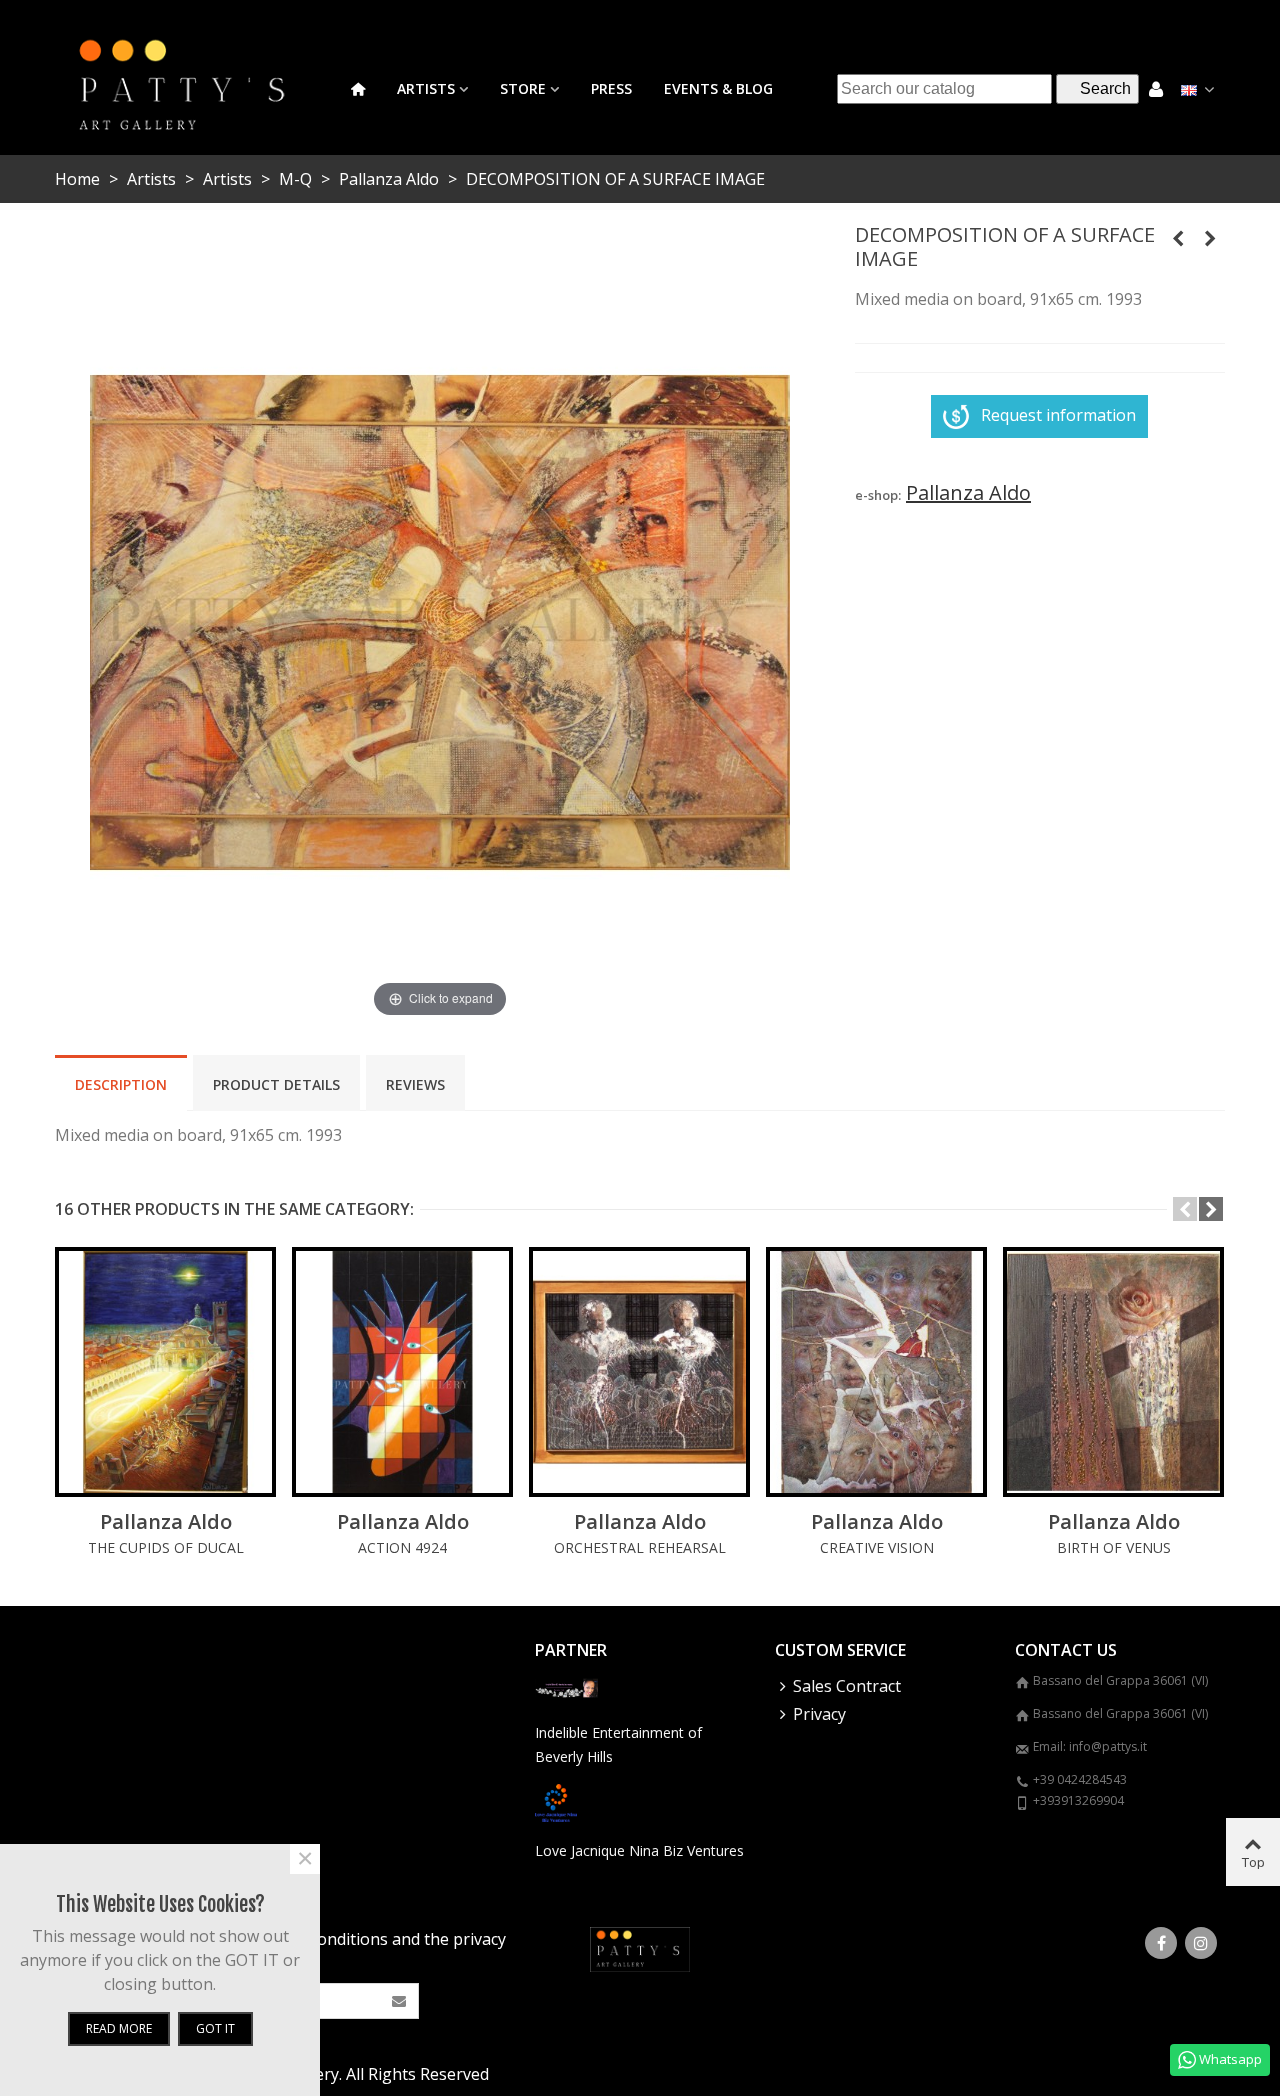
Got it (215, 2028)
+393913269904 (1078, 1800)
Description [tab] (121, 1084)
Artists (426, 88)
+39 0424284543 (1080, 1779)
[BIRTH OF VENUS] (1113, 1372)
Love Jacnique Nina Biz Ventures (639, 1850)
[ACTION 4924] (402, 1372)
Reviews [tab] (415, 1084)
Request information (1058, 415)
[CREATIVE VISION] (876, 1372)
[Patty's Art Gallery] (195, 88)
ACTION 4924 (402, 1547)
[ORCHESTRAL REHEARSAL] (639, 1372)
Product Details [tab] (276, 1084)
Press (611, 88)
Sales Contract (847, 1686)
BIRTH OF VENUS (1114, 1547)
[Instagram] (1201, 1943)
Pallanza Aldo (166, 1521)
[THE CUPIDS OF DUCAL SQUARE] (165, 1372)
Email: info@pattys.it (1090, 1746)
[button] (1185, 1209)
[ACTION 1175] (1178, 238)
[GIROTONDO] (1210, 238)
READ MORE (119, 2028)
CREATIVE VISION (877, 1547)
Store (523, 88)
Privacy (819, 1714)
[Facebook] (1161, 1943)
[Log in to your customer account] (1156, 88)
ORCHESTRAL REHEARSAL (640, 1547)
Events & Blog (718, 88)
